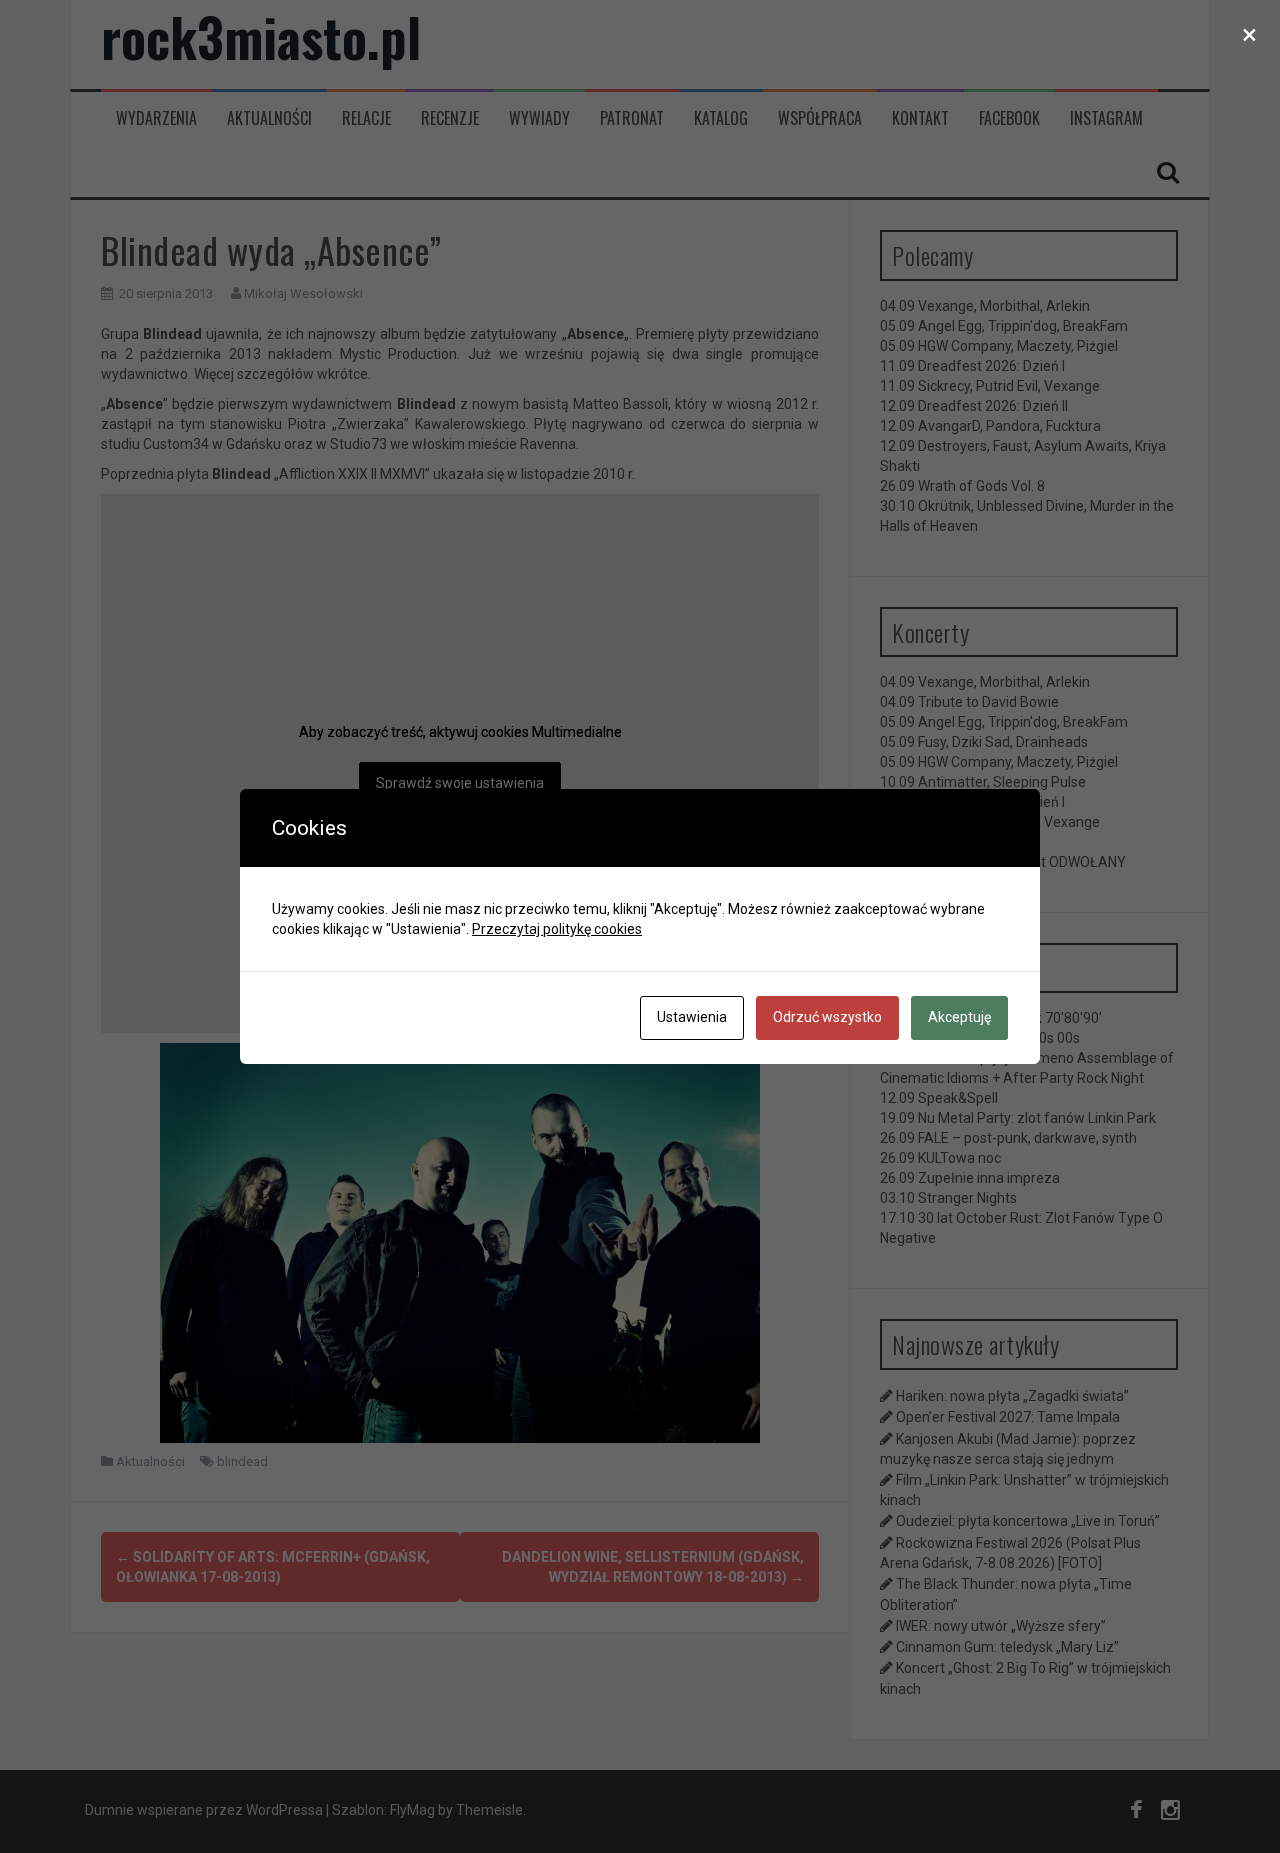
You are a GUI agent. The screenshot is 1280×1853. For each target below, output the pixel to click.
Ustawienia (692, 1017)
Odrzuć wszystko (827, 1017)
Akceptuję (959, 1017)
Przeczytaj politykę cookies (557, 929)
